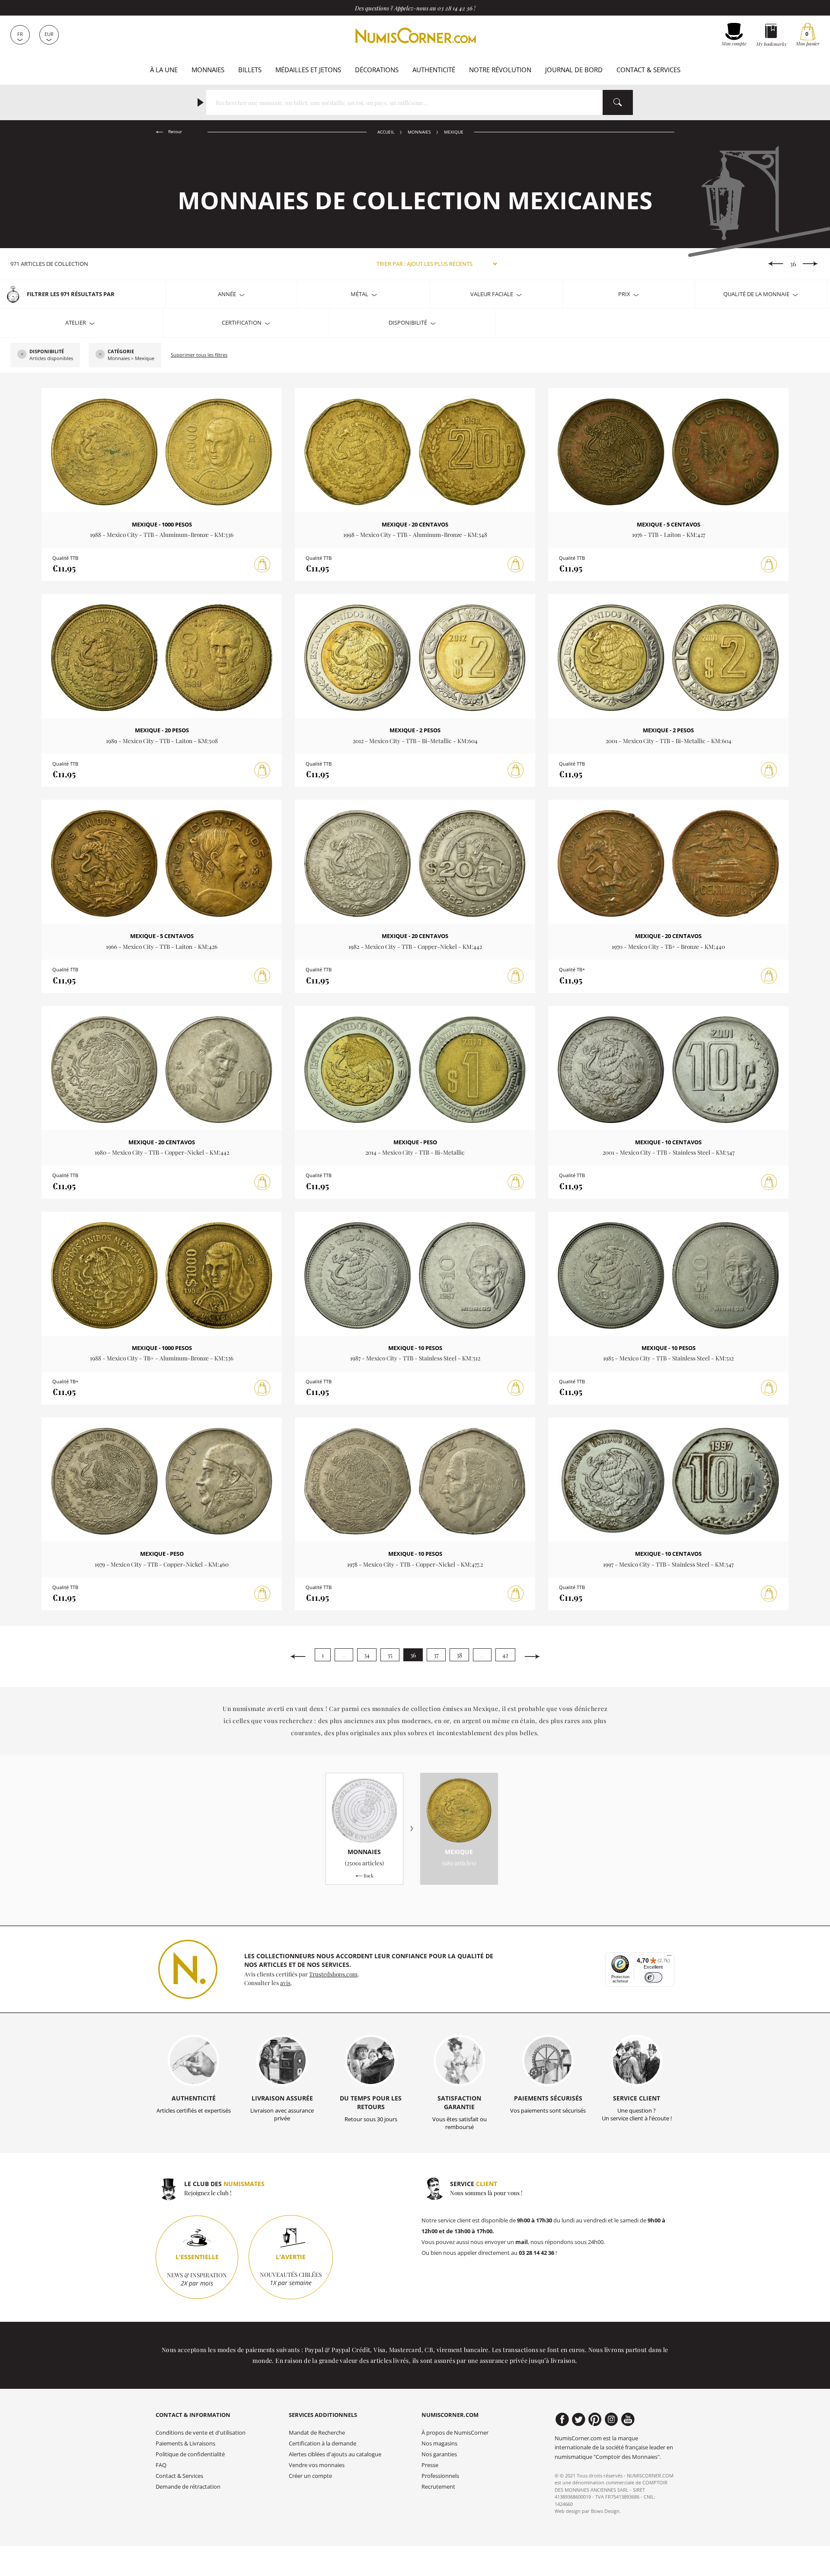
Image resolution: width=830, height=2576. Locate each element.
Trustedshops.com (333, 1974)
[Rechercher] (618, 102)
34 (367, 1655)
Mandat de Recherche (317, 2433)
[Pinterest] (595, 2420)
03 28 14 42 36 (455, 8)
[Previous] (775, 264)
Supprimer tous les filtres (199, 355)
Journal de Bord (574, 70)
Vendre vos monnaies (317, 2465)
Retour (174, 132)
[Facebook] (562, 2420)
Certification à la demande (322, 2444)
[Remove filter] (22, 355)
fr (20, 34)
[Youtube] (628, 2420)
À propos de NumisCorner (455, 2433)
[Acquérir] (262, 565)
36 (793, 264)
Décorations (377, 70)
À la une (164, 70)
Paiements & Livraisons (185, 2444)
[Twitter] (579, 2420)
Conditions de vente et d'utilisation (201, 2433)
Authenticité (434, 70)
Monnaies (208, 70)
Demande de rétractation (188, 2487)
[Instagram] (611, 2420)
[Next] (810, 264)
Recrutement (438, 2487)
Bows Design (605, 2511)
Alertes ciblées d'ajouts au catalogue (335, 2454)
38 (459, 1655)
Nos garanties (439, 2454)
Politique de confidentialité (190, 2454)
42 (505, 1655)
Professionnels (440, 2476)
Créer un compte (310, 2476)
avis (285, 1982)
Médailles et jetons (308, 70)
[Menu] (669, 1957)
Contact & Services (648, 70)
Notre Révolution (500, 70)
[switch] (653, 1977)
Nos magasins (439, 2444)
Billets (250, 70)
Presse (430, 2465)
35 (390, 1655)
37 (436, 1655)
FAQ (161, 2465)
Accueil (386, 132)
